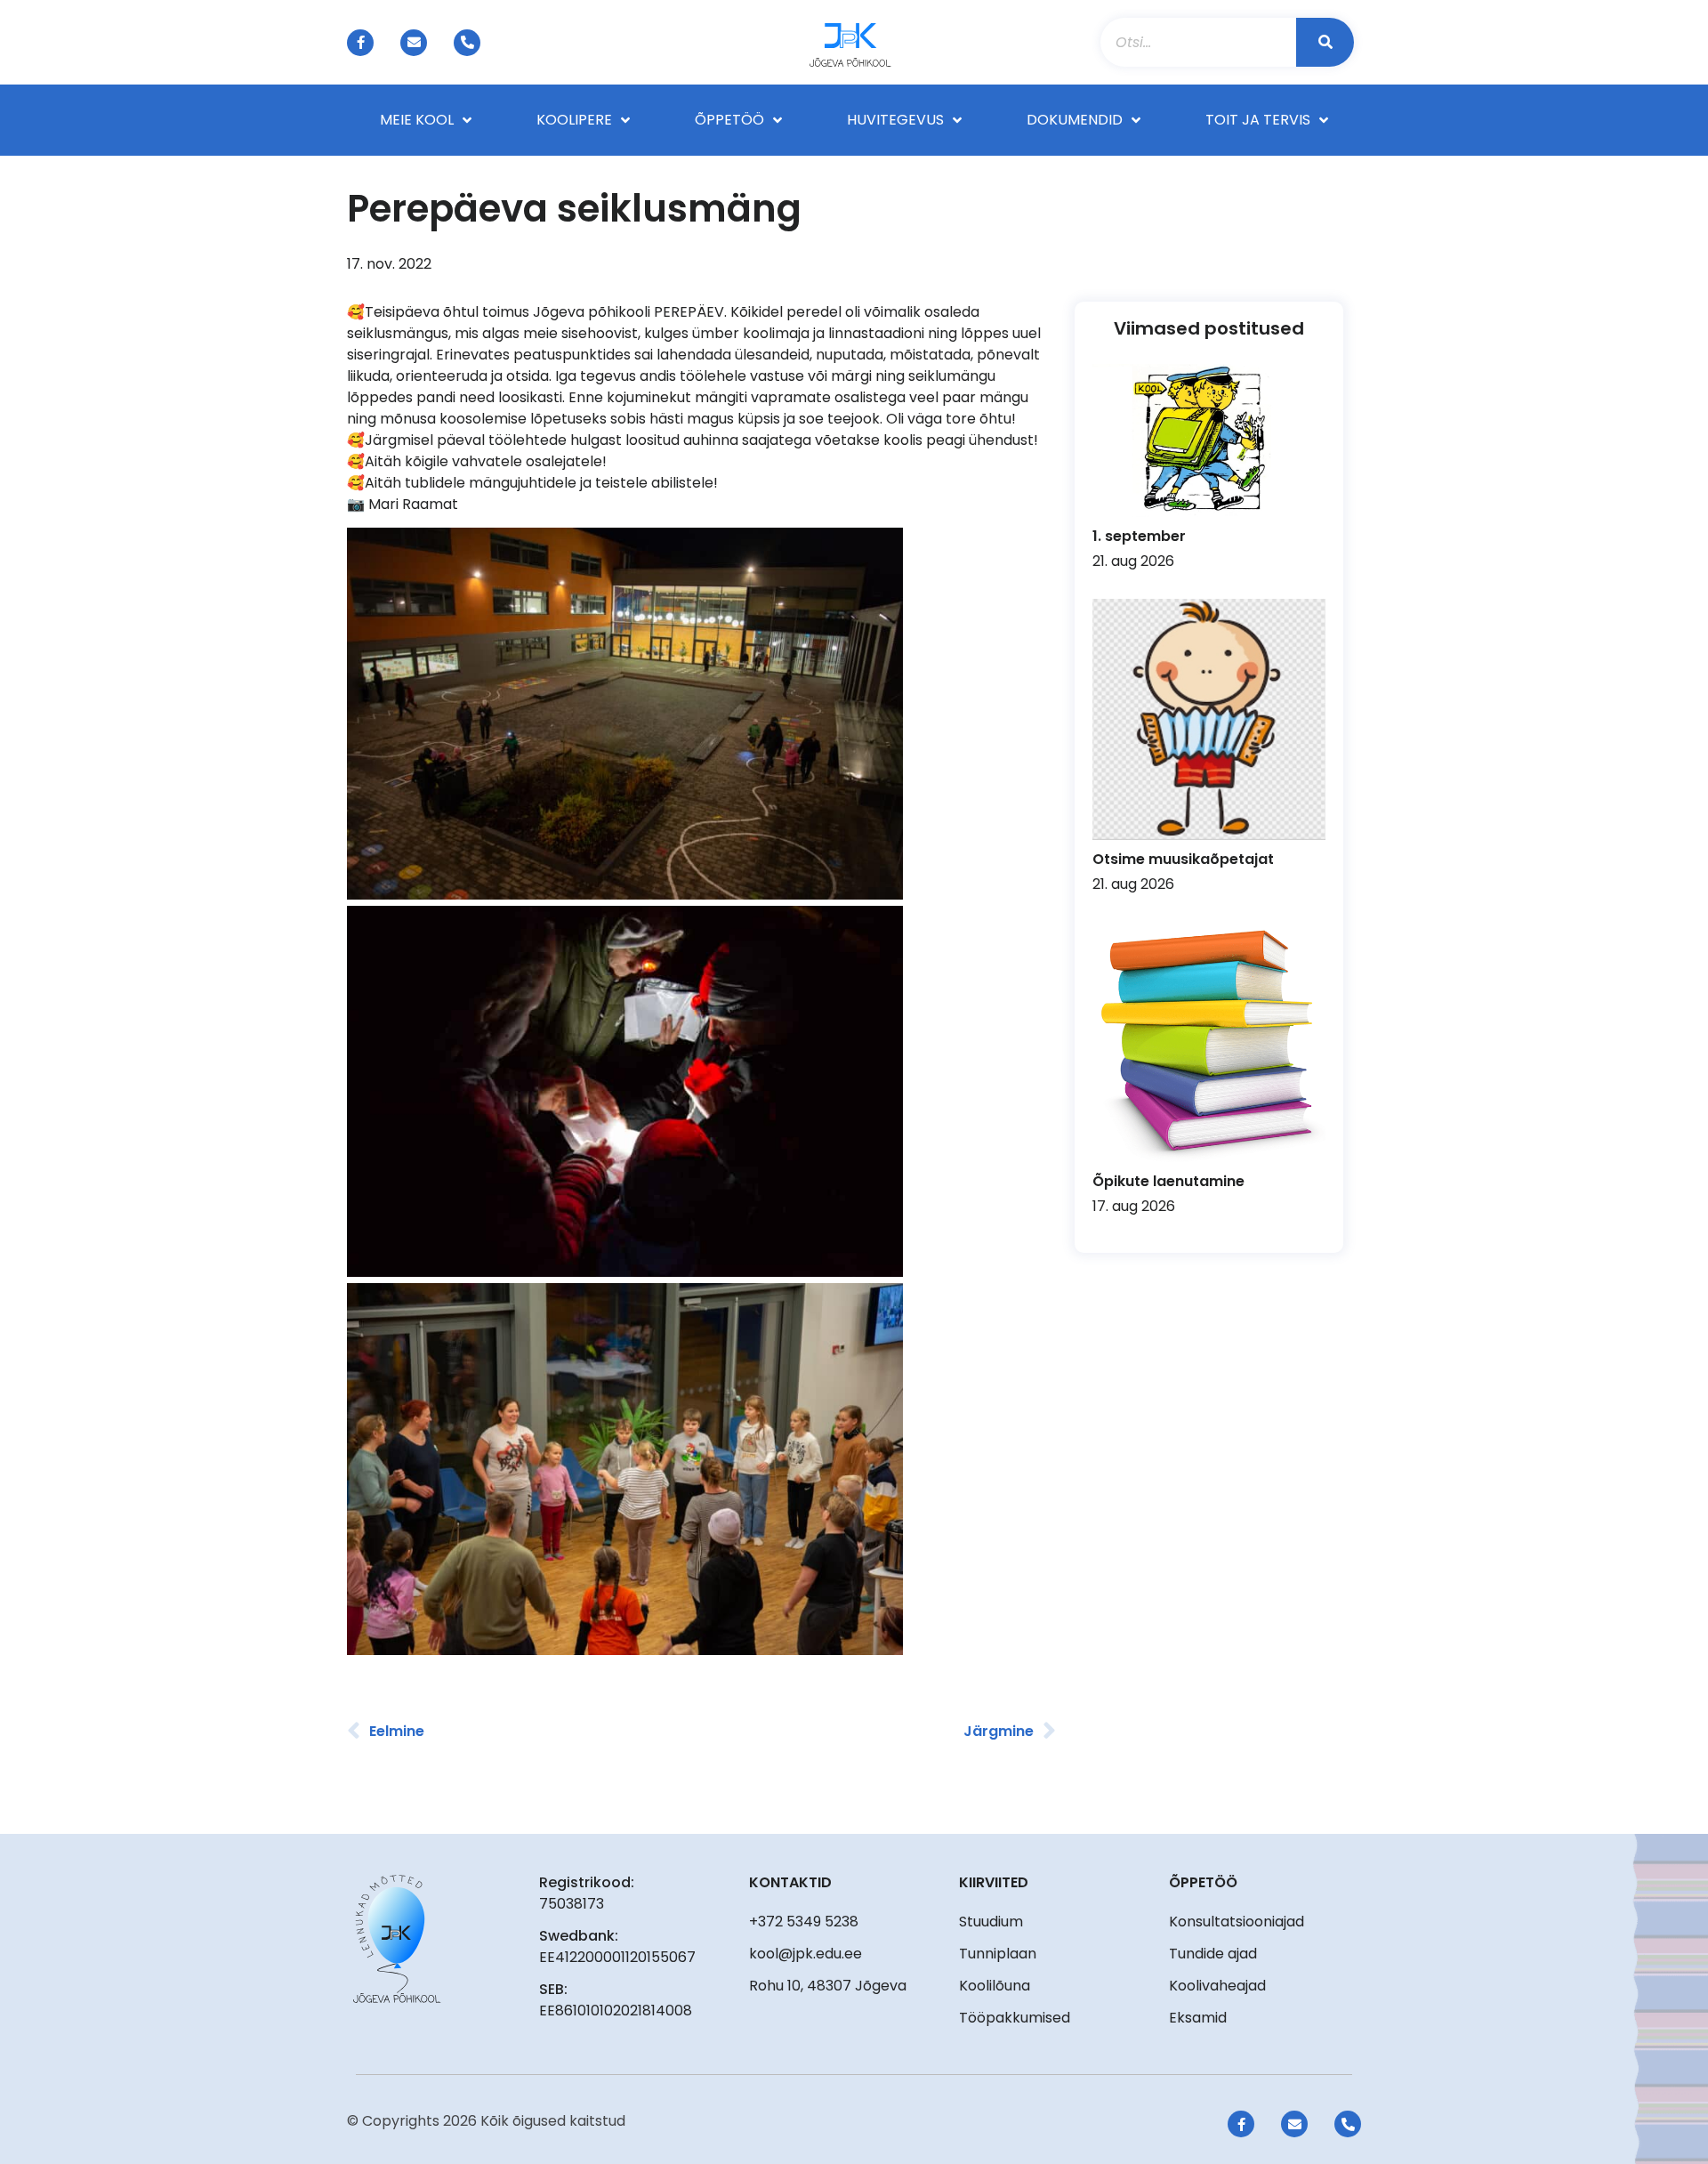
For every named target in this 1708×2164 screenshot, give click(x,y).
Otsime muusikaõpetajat (1183, 859)
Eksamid (1198, 2018)
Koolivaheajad (1217, 1986)
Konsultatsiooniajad (1237, 1922)
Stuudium (991, 1922)
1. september (1139, 536)
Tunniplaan (998, 1954)
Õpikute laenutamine (1168, 1181)
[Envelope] (414, 43)
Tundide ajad (1213, 1954)
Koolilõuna (995, 1986)
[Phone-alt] (467, 43)
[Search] (1325, 42)
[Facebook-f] (360, 43)
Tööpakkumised (1015, 2018)
